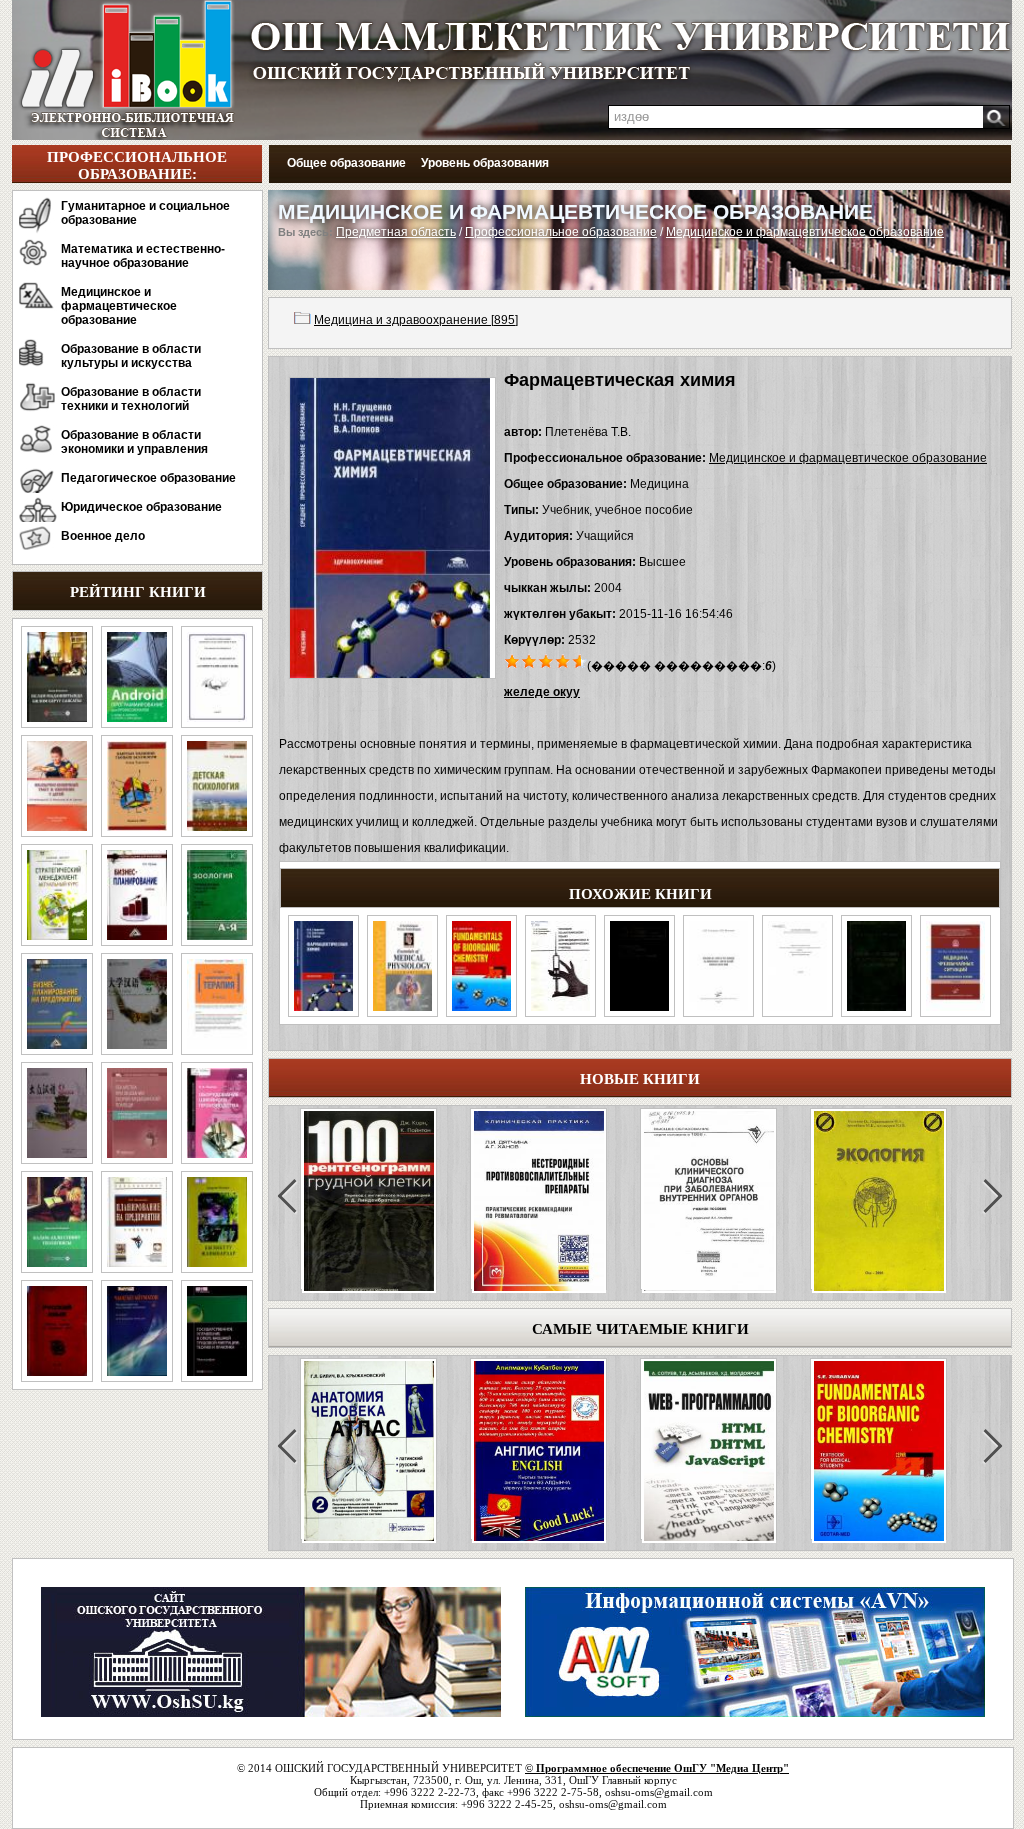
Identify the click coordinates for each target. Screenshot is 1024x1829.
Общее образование (346, 163)
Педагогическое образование (148, 478)
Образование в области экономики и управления (134, 442)
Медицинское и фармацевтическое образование (119, 306)
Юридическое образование (141, 507)
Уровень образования (485, 163)
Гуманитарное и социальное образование (145, 213)
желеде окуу (542, 692)
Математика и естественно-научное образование (143, 256)
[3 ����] (546, 660)
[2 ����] (529, 660)
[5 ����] (580, 660)
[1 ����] (512, 660)
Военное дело (103, 536)
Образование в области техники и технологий (131, 399)
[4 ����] (563, 660)
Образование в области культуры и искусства (131, 356)
